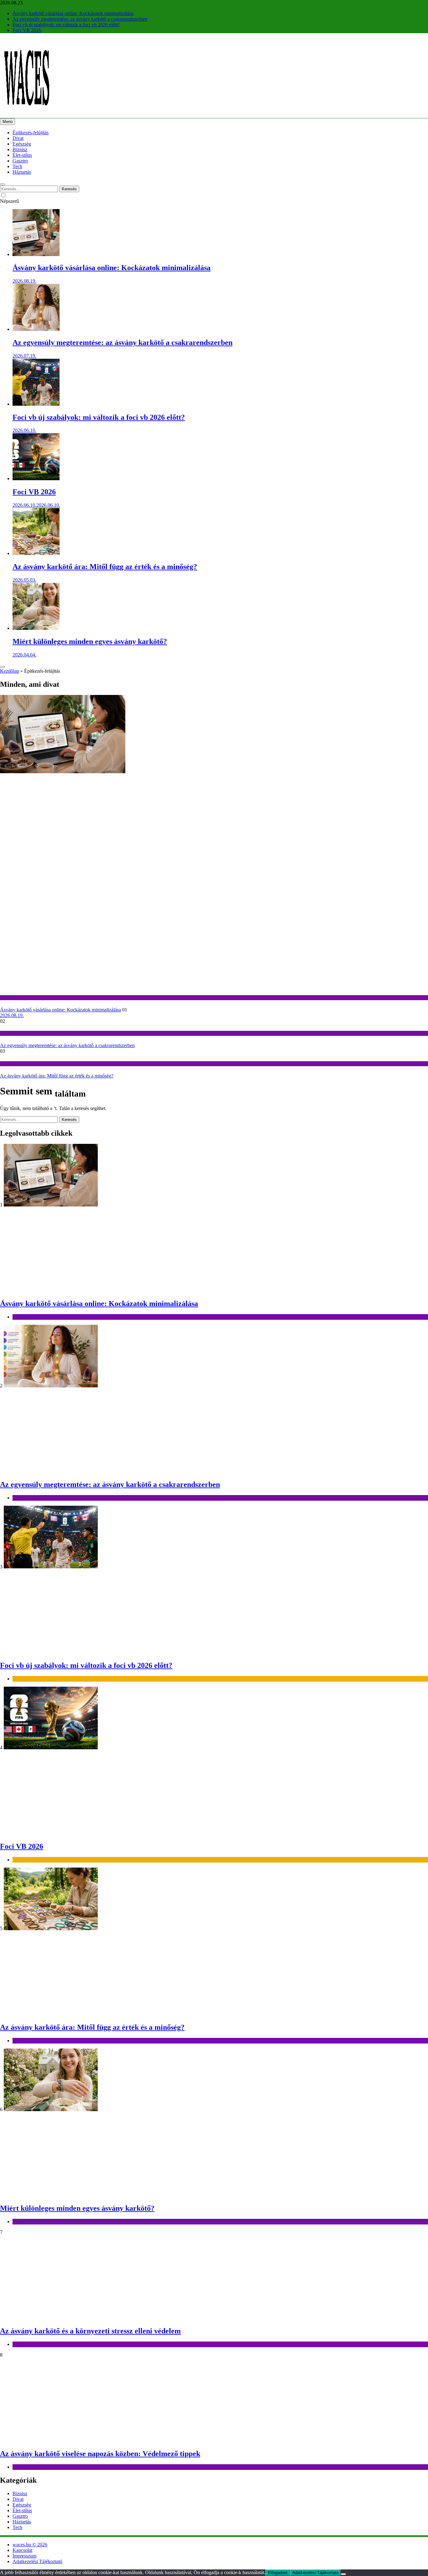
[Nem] (343, 2574)
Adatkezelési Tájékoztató (37, 2561)
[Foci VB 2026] (36, 478)
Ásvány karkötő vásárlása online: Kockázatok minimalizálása (73, 13)
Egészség (22, 144)
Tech (17, 166)
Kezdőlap (10, 671)
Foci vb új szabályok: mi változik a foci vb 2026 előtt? (66, 25)
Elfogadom (278, 2573)
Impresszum (24, 2556)
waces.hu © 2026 (30, 2545)
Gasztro (20, 161)
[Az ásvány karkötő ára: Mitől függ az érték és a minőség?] (36, 553)
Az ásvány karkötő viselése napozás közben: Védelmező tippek (100, 2454)
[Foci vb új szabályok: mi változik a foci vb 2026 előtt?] (36, 404)
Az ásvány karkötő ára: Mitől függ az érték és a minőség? (105, 567)
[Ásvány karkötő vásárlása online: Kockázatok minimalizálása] (36, 254)
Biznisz (20, 149)
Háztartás (22, 172)
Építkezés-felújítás (31, 133)
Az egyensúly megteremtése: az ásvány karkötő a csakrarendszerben (80, 19)
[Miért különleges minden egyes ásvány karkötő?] (36, 628)
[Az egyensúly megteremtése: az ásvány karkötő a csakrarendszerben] (36, 329)
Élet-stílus (22, 155)
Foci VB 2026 (27, 30)
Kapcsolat (22, 2550)
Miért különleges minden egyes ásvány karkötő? (90, 641)
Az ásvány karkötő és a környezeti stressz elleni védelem (90, 2331)
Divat (18, 138)
